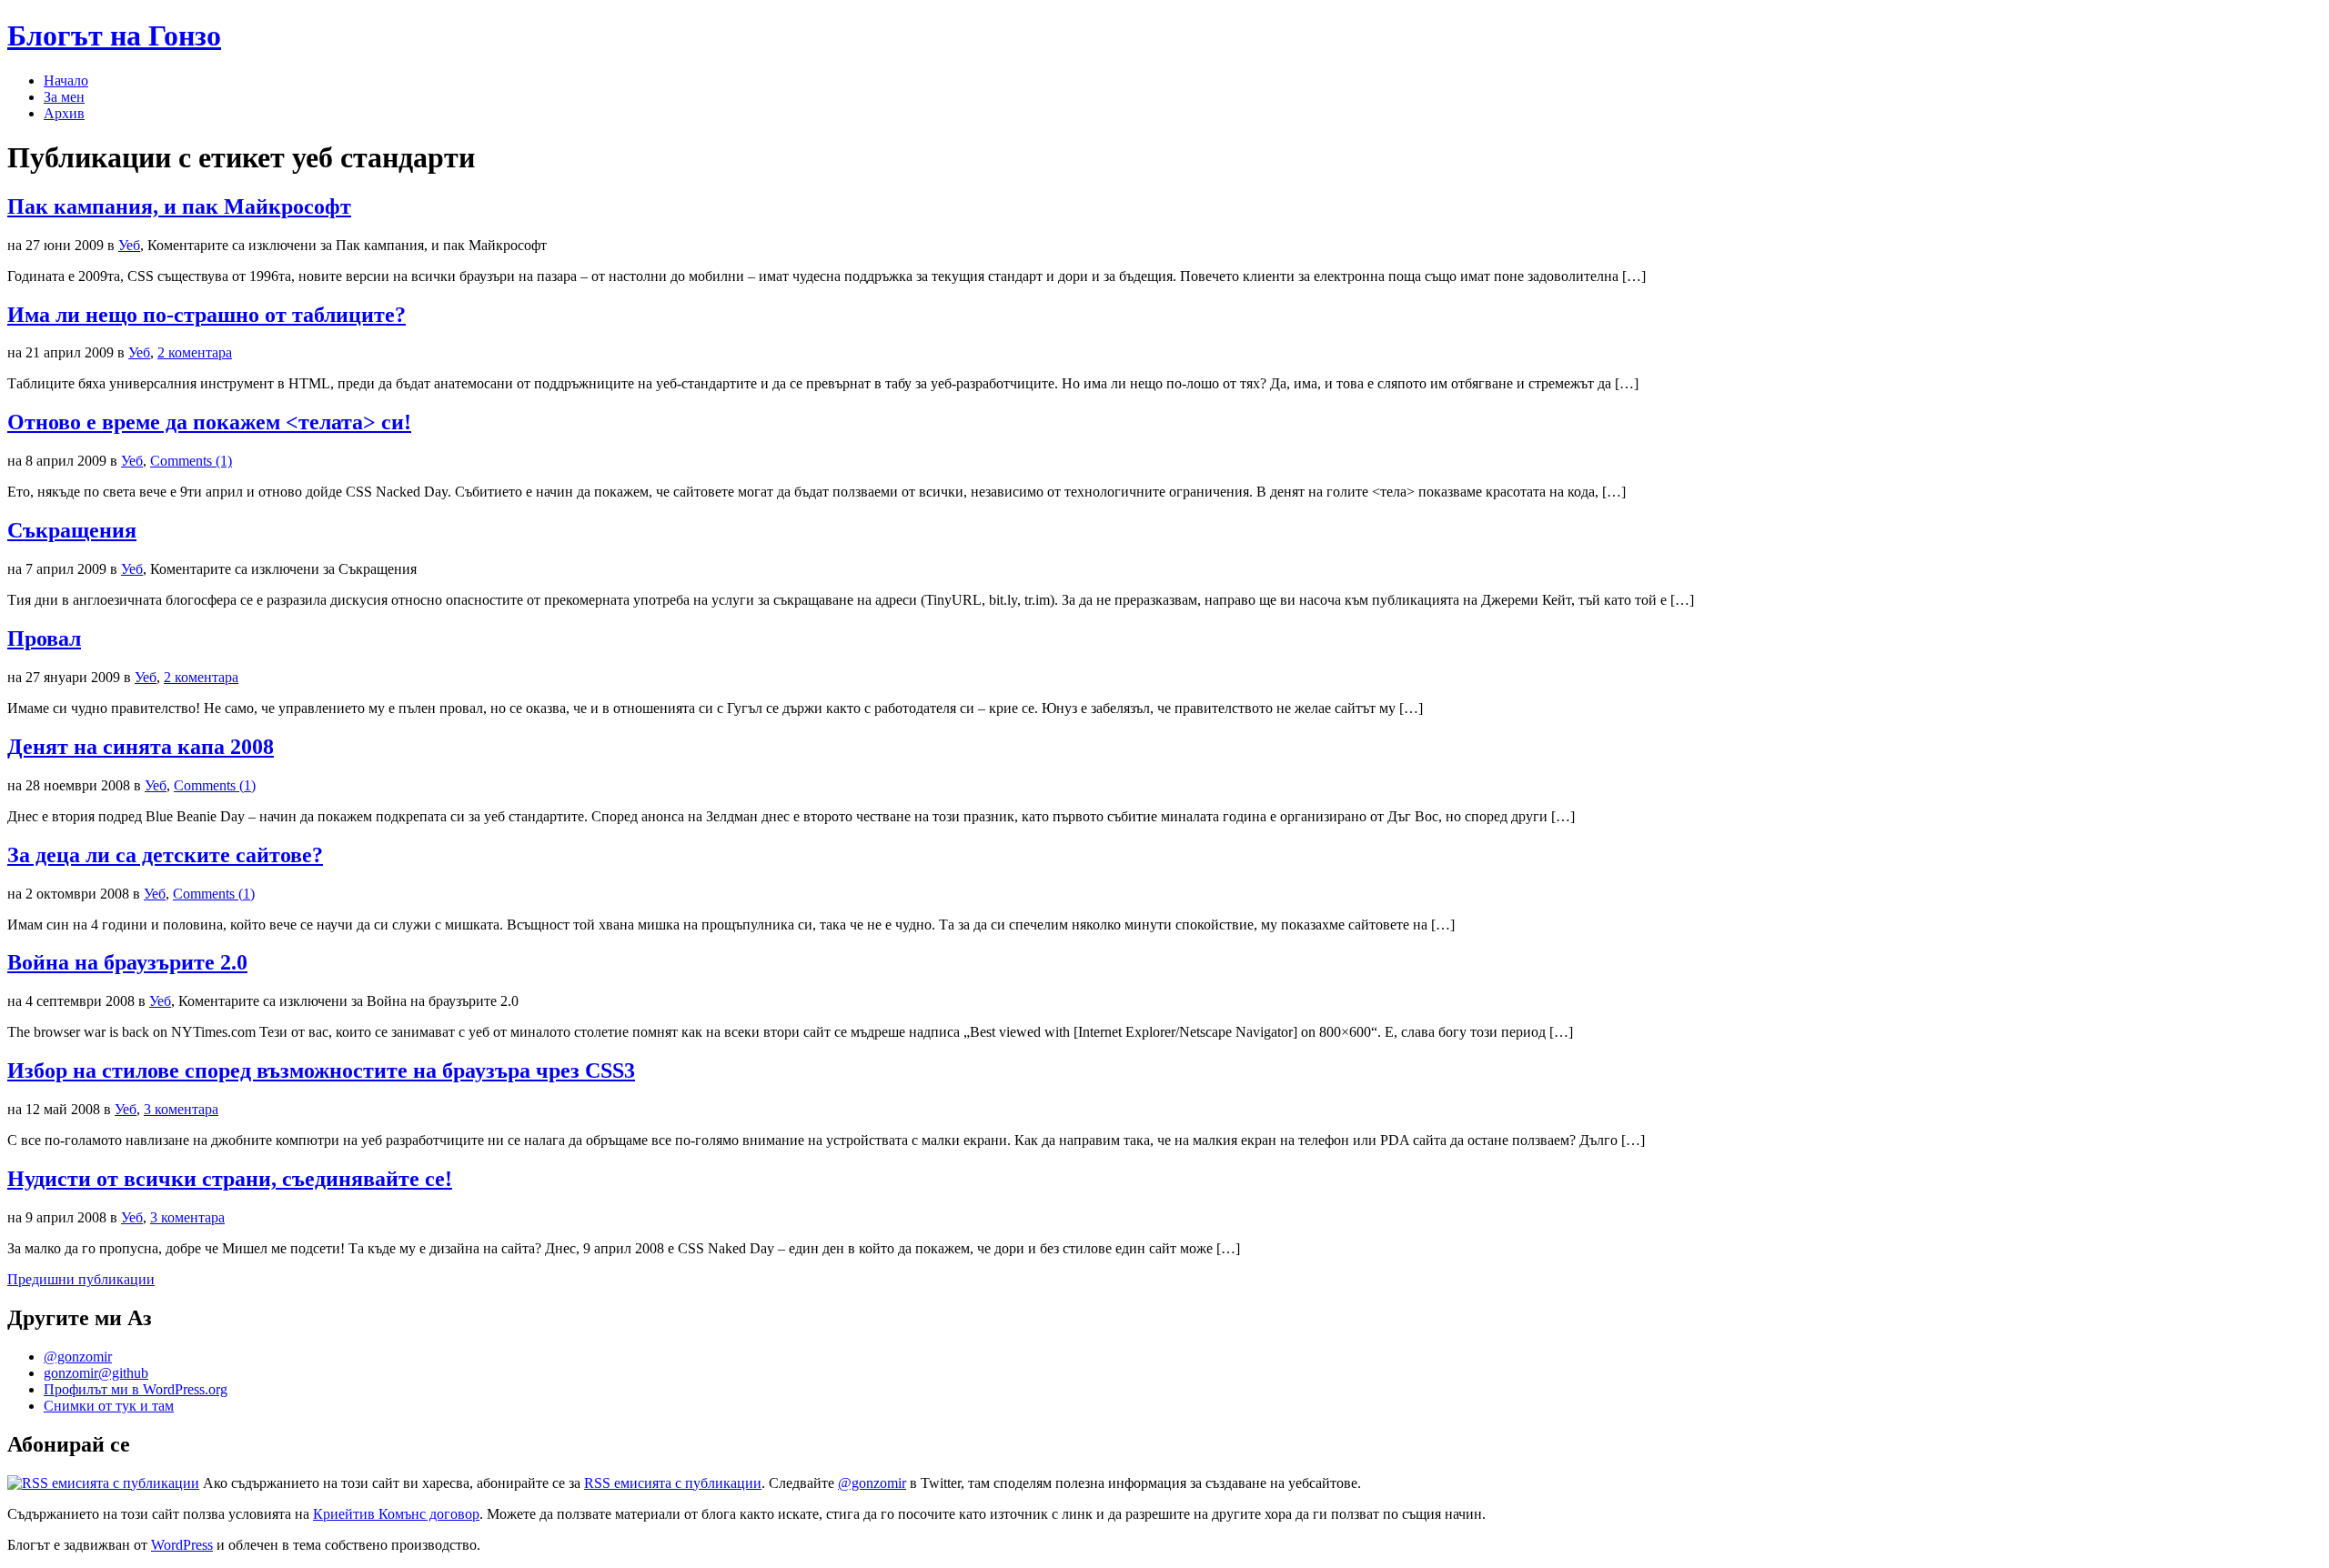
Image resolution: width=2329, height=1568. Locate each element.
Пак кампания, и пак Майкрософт (179, 206)
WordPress (182, 1545)
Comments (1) (191, 461)
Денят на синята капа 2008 (141, 747)
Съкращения (72, 530)
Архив (64, 113)
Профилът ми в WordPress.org (136, 1389)
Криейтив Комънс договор (396, 1514)
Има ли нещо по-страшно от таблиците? (207, 315)
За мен (64, 97)
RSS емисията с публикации (673, 1483)
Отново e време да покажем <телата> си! (209, 422)
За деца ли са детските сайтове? (165, 855)
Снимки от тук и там (109, 1406)
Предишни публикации (81, 1279)
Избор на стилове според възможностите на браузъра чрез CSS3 (321, 1070)
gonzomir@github (96, 1373)
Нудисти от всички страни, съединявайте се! (230, 1179)
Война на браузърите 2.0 (127, 962)
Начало (66, 80)
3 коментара (181, 1109)
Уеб (129, 245)
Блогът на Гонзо (114, 35)
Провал (44, 638)
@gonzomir (78, 1357)
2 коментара (195, 352)
